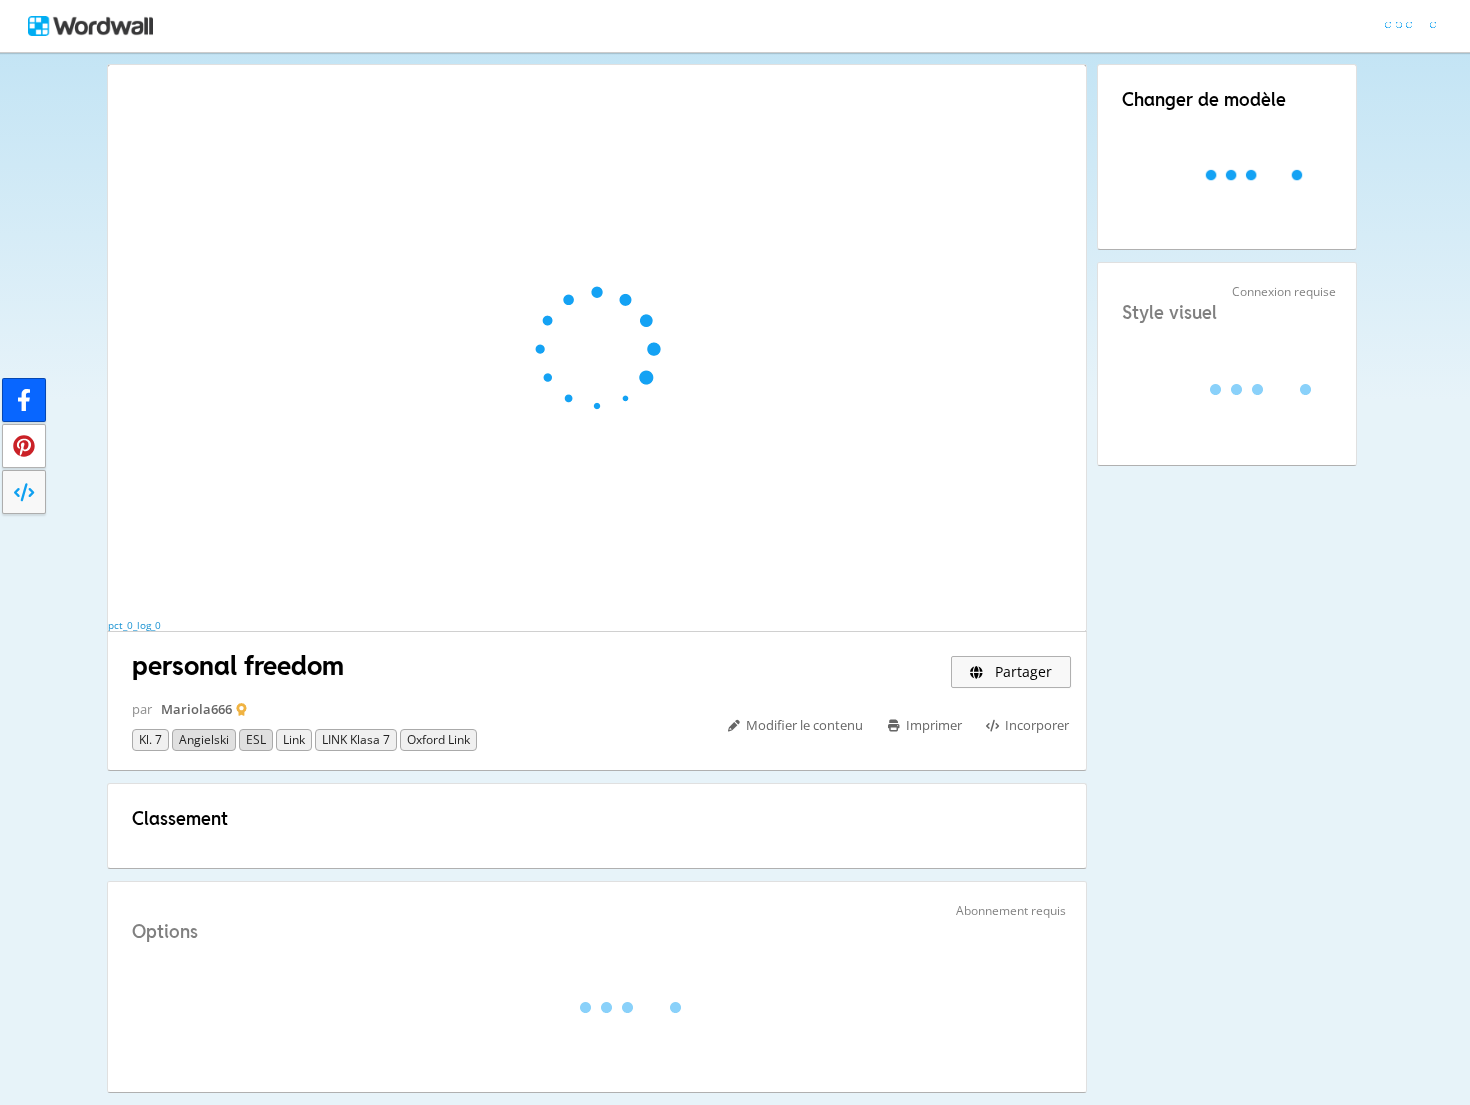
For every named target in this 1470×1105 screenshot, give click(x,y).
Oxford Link (438, 739)
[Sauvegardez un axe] (24, 446)
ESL (256, 739)
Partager (1021, 671)
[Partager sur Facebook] (24, 400)
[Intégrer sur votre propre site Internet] (24, 492)
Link (294, 739)
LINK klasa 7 (356, 739)
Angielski (204, 739)
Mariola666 (196, 709)
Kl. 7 (150, 739)
